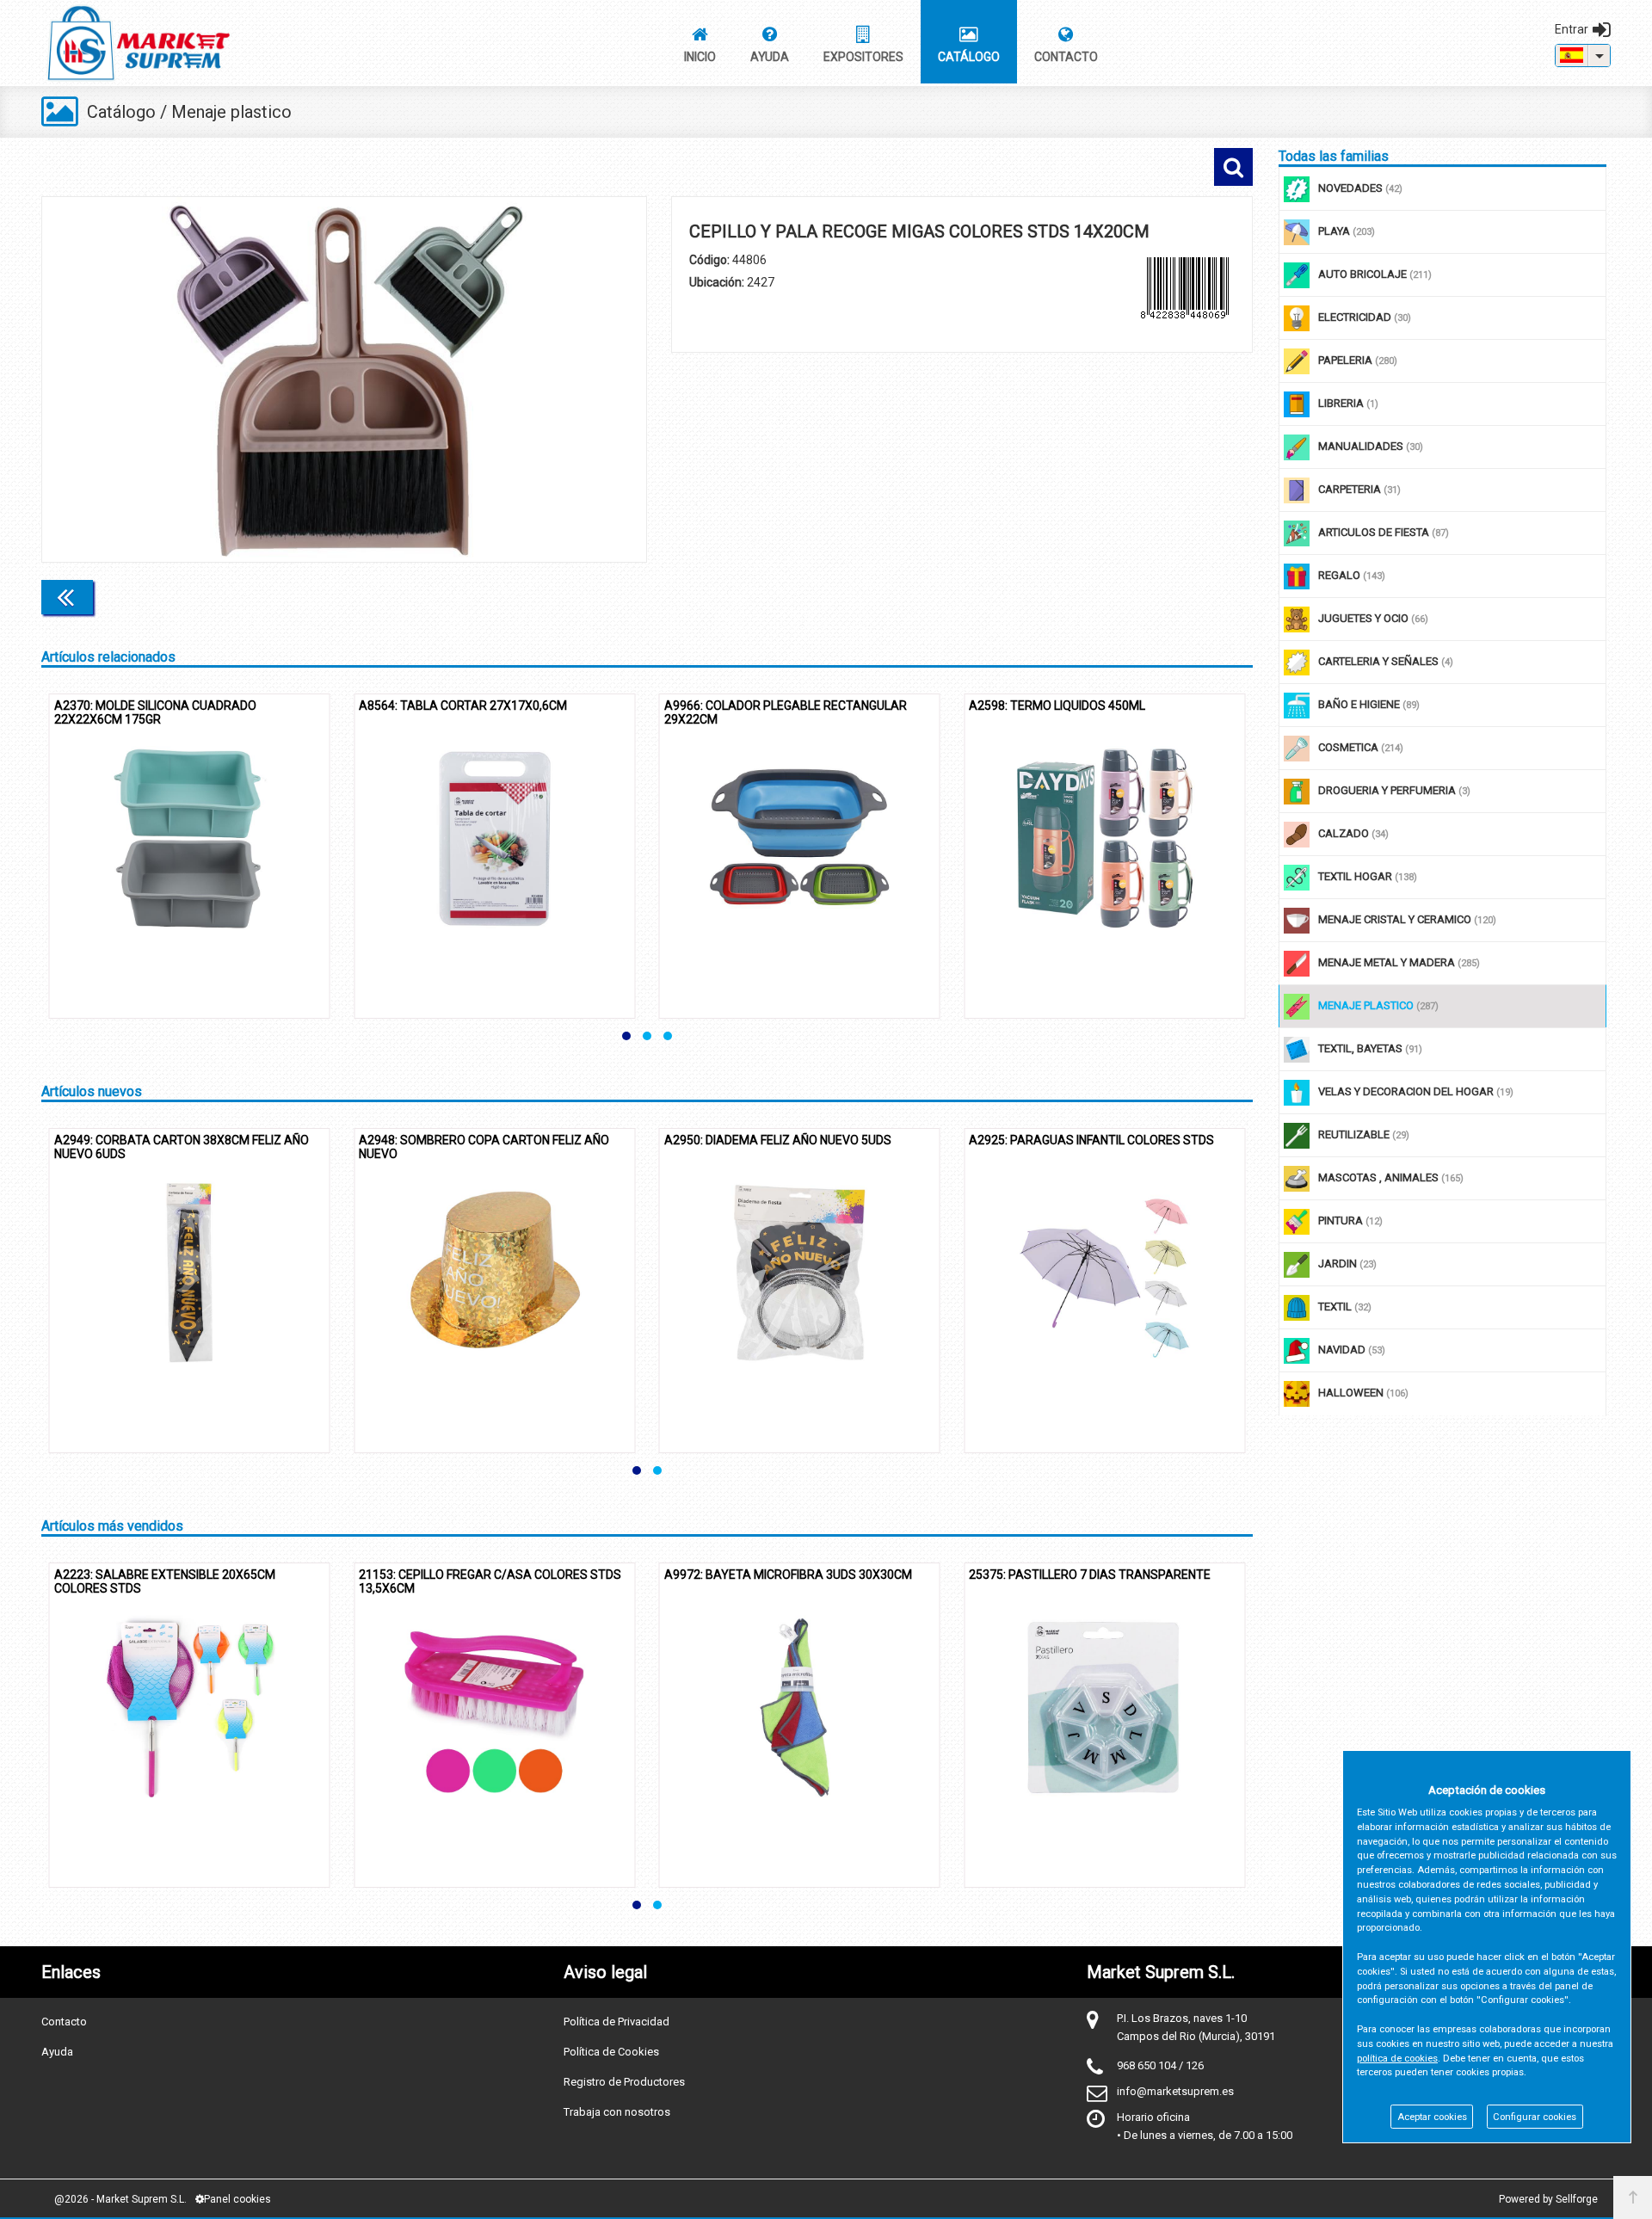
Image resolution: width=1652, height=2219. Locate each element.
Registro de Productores (624, 2082)
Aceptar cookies (1432, 2117)
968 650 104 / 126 (1160, 2065)
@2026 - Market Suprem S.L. (120, 2199)
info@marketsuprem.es (1175, 2091)
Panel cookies (237, 2199)
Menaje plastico (231, 112)
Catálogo (121, 112)
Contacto (64, 2022)
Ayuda (57, 2052)
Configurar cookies (1535, 2117)
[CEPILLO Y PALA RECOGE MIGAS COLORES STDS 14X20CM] (344, 379)
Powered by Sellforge (1548, 2199)
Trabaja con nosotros (617, 2112)
